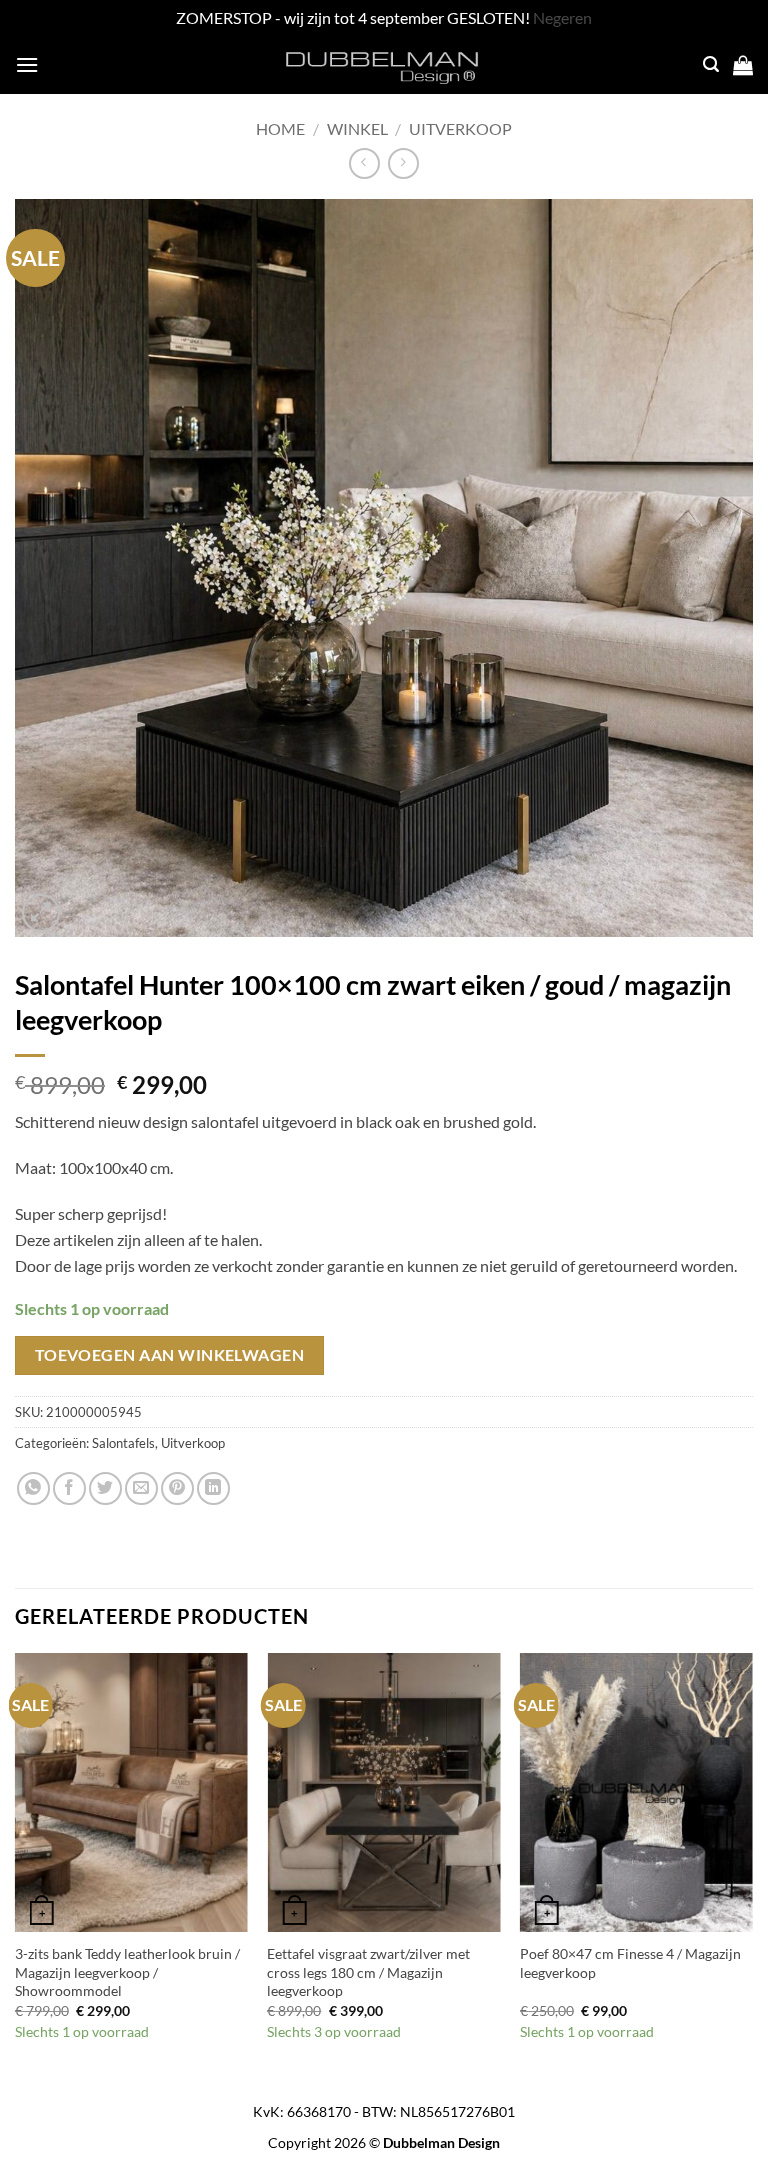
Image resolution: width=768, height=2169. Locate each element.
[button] (27, 64)
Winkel (357, 128)
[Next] (752, 1866)
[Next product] (364, 163)
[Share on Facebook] (69, 1488)
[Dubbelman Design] (384, 65)
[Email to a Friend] (141, 1488)
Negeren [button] (562, 17)
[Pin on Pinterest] (177, 1488)
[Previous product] (403, 163)
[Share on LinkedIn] (213, 1488)
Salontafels (123, 1443)
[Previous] (16, 1866)
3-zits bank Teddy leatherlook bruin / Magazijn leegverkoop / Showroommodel (127, 1972)
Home (280, 128)
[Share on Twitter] (105, 1488)
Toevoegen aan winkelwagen (170, 1355)
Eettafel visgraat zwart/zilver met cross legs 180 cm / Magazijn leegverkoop (368, 1972)
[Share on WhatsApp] (33, 1488)
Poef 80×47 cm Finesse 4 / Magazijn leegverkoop (630, 1963)
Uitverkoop (460, 128)
